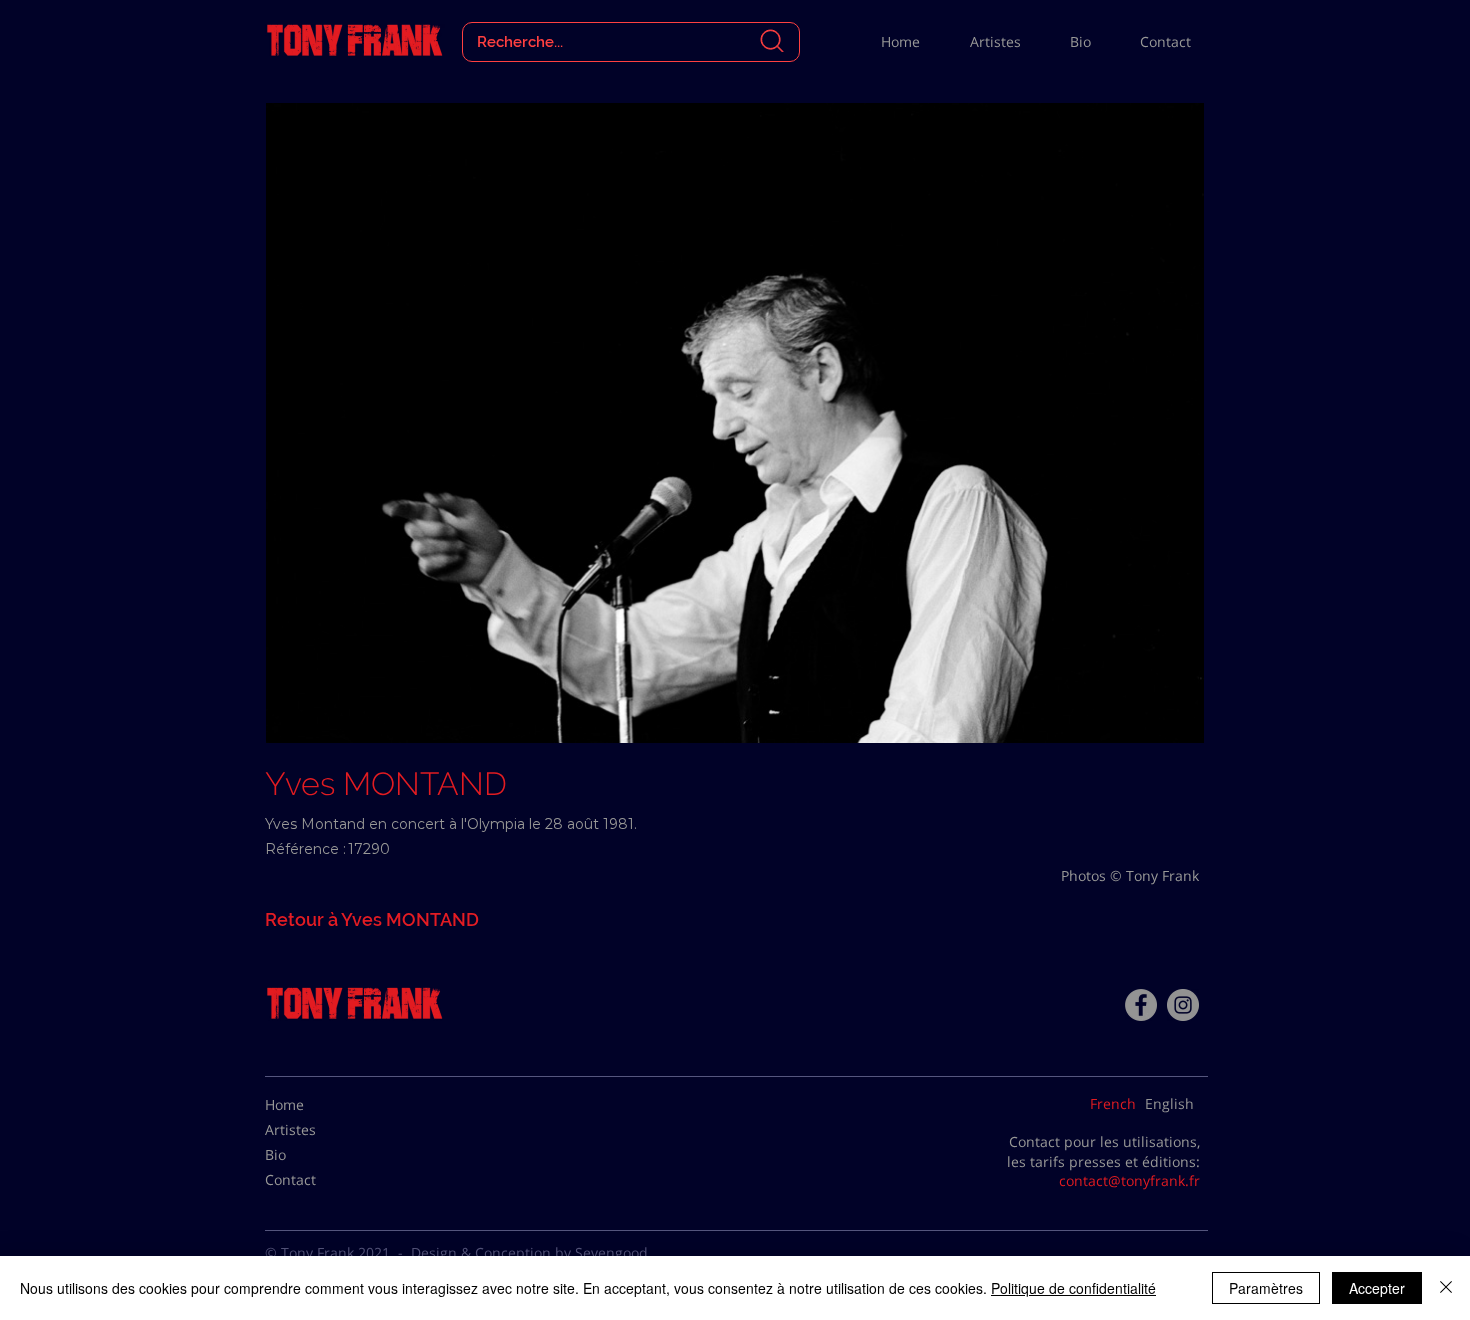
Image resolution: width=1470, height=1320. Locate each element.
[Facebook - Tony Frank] (1141, 1005)
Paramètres (1266, 1288)
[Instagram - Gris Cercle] (1183, 1005)
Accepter (1377, 1288)
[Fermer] (1446, 1288)
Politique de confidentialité (1073, 1288)
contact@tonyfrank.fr (1129, 1180)
